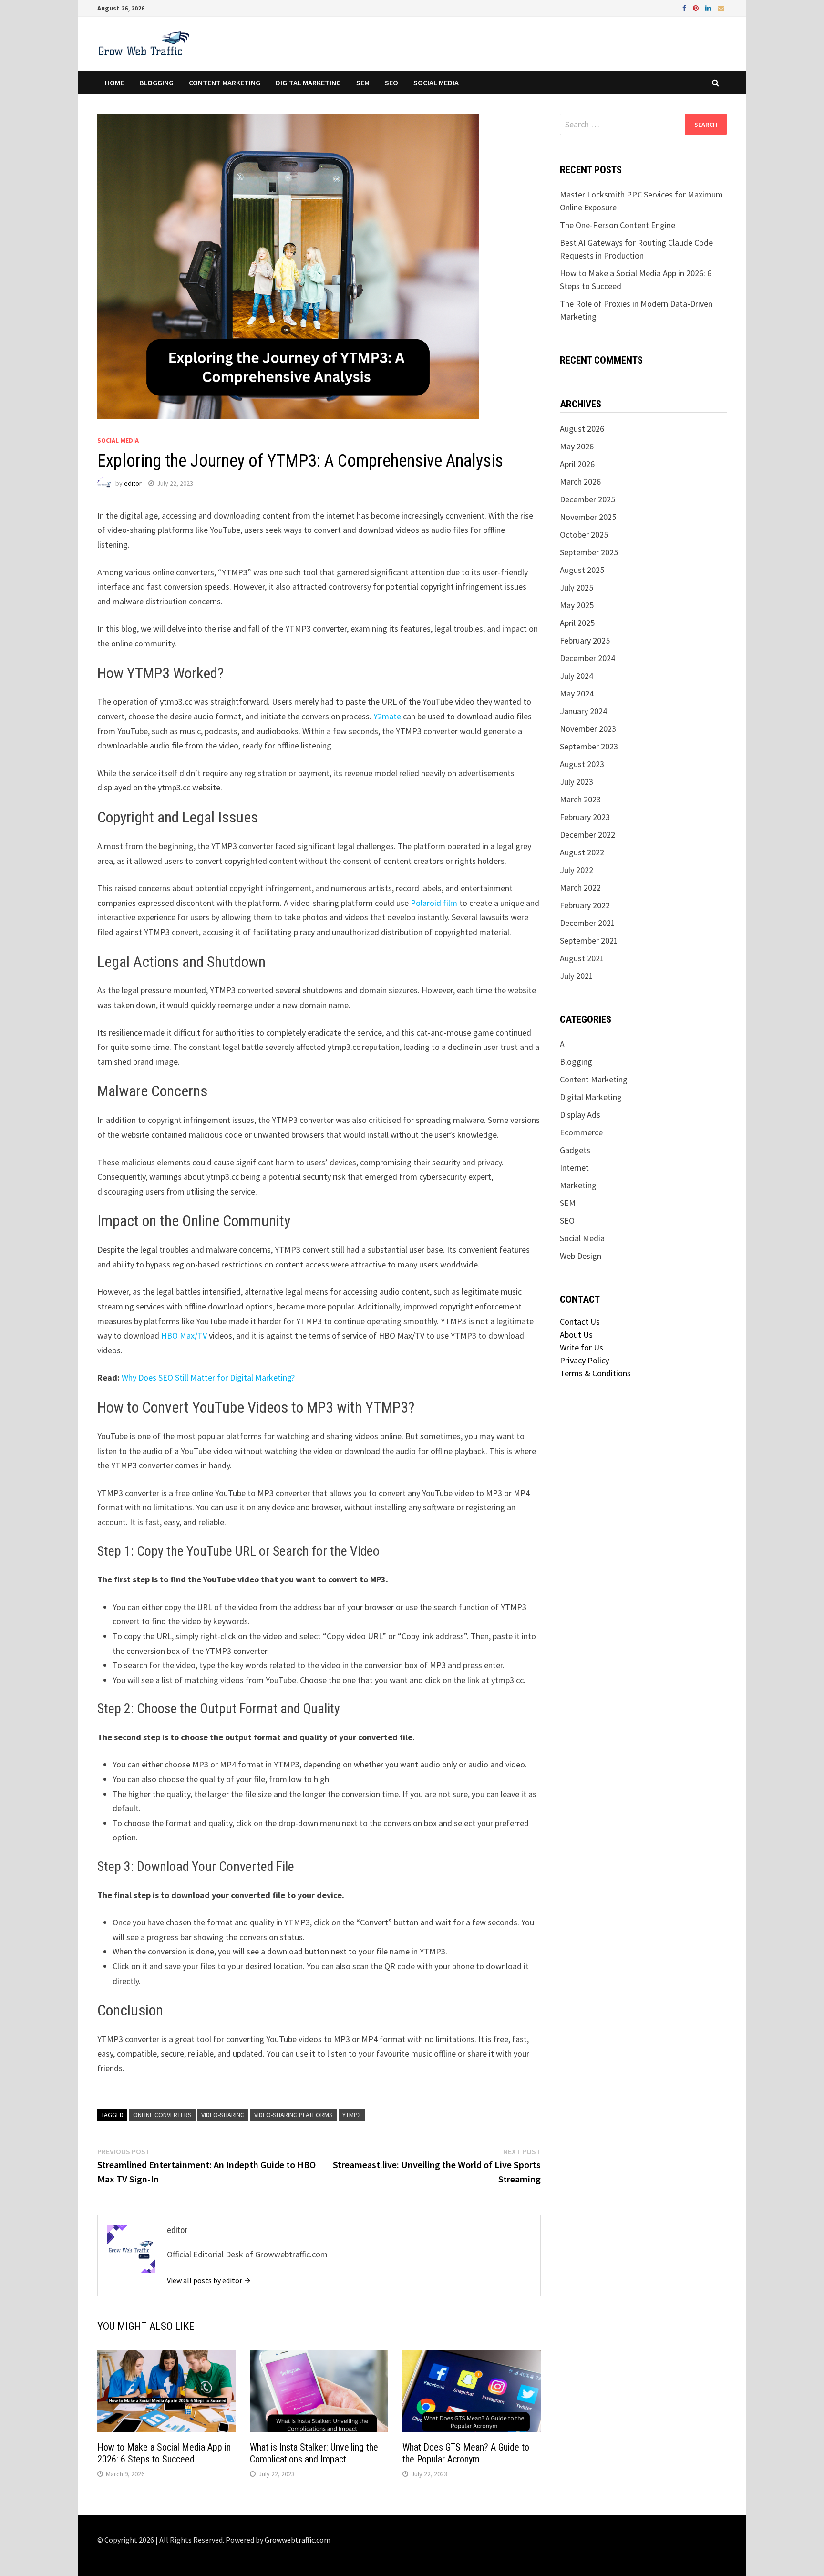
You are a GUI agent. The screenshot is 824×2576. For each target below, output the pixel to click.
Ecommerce (581, 1132)
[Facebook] (685, 7)
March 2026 (580, 482)
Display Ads (580, 1115)
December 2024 (587, 658)
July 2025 (577, 587)
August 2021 (582, 958)
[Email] (721, 7)
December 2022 (587, 835)
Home (114, 83)
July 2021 (577, 976)
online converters (162, 2115)
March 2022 (580, 888)
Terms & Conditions (595, 1373)
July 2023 (577, 782)
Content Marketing (225, 83)
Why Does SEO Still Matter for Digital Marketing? (208, 1377)
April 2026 (577, 464)
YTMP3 (352, 2115)
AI (563, 1044)
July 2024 (577, 676)
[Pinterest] (697, 7)
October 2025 (584, 535)
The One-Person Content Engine (618, 225)
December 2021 (587, 923)
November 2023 (588, 729)
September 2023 (589, 746)
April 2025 (577, 623)
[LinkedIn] (709, 7)
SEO (391, 83)
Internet (574, 1168)
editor (133, 483)
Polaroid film (434, 903)
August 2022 (582, 852)
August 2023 (582, 764)
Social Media (436, 83)
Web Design (581, 1256)
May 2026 (577, 446)
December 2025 (587, 499)
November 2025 (588, 517)
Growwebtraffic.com (298, 2540)
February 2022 (585, 905)
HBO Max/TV (184, 1335)
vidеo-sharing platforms (294, 2115)
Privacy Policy (584, 1360)
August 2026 (582, 429)
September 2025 (589, 552)
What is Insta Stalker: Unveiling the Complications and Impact (314, 2453)
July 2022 (577, 870)
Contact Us (580, 1322)
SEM (363, 83)
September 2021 (589, 940)
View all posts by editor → (209, 2280)
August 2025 (582, 570)
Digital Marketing (308, 83)
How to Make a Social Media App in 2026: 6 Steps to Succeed (164, 2453)
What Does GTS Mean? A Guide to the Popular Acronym (466, 2453)
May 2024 (577, 693)
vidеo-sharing (223, 2115)
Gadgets (575, 1150)
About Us (576, 1335)
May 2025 (577, 605)
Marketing (578, 1185)
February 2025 (585, 640)
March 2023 (580, 799)
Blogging (156, 83)
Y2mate (387, 716)
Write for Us (582, 1347)
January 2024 (583, 711)
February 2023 (585, 817)
